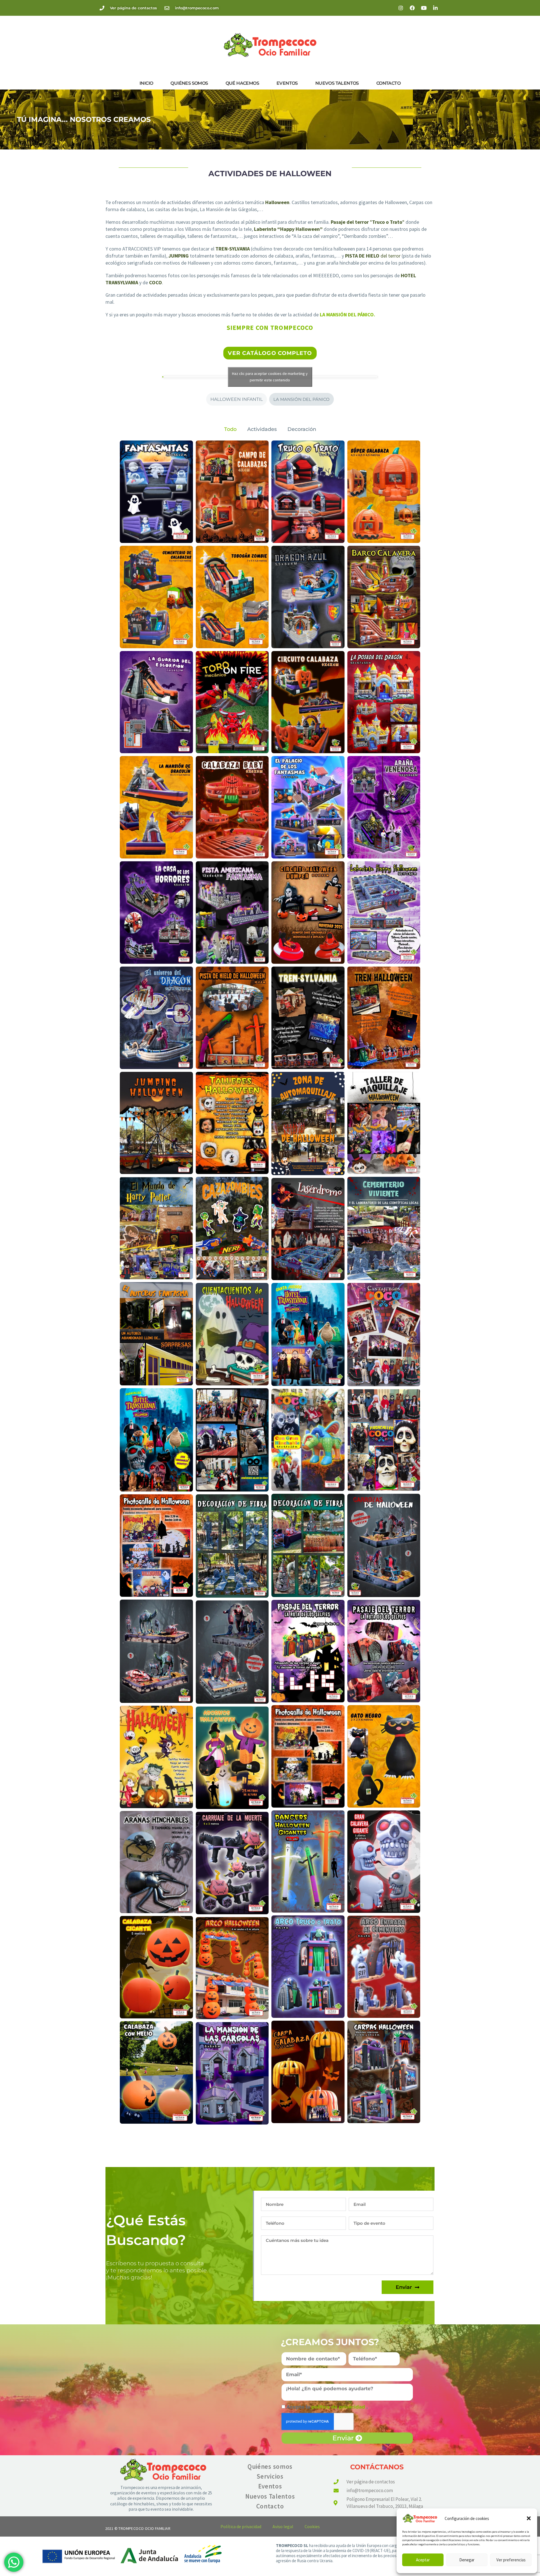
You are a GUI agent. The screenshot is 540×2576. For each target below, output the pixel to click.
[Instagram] (401, 8)
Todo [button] (230, 429)
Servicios (270, 2476)
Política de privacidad (241, 2526)
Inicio (146, 83)
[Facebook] (412, 8)
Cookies (312, 2526)
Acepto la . (327, 2407)
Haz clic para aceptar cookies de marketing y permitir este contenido (270, 377)
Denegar (467, 2560)
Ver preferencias (511, 2560)
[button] (529, 2518)
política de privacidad (339, 2407)
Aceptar (423, 2560)
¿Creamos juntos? (330, 2342)
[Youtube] (424, 8)
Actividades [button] (262, 429)
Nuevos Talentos (337, 83)
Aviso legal (283, 2526)
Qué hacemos (242, 83)
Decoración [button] (302, 429)
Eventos (287, 83)
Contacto (388, 83)
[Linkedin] (435, 8)
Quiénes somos (189, 83)
